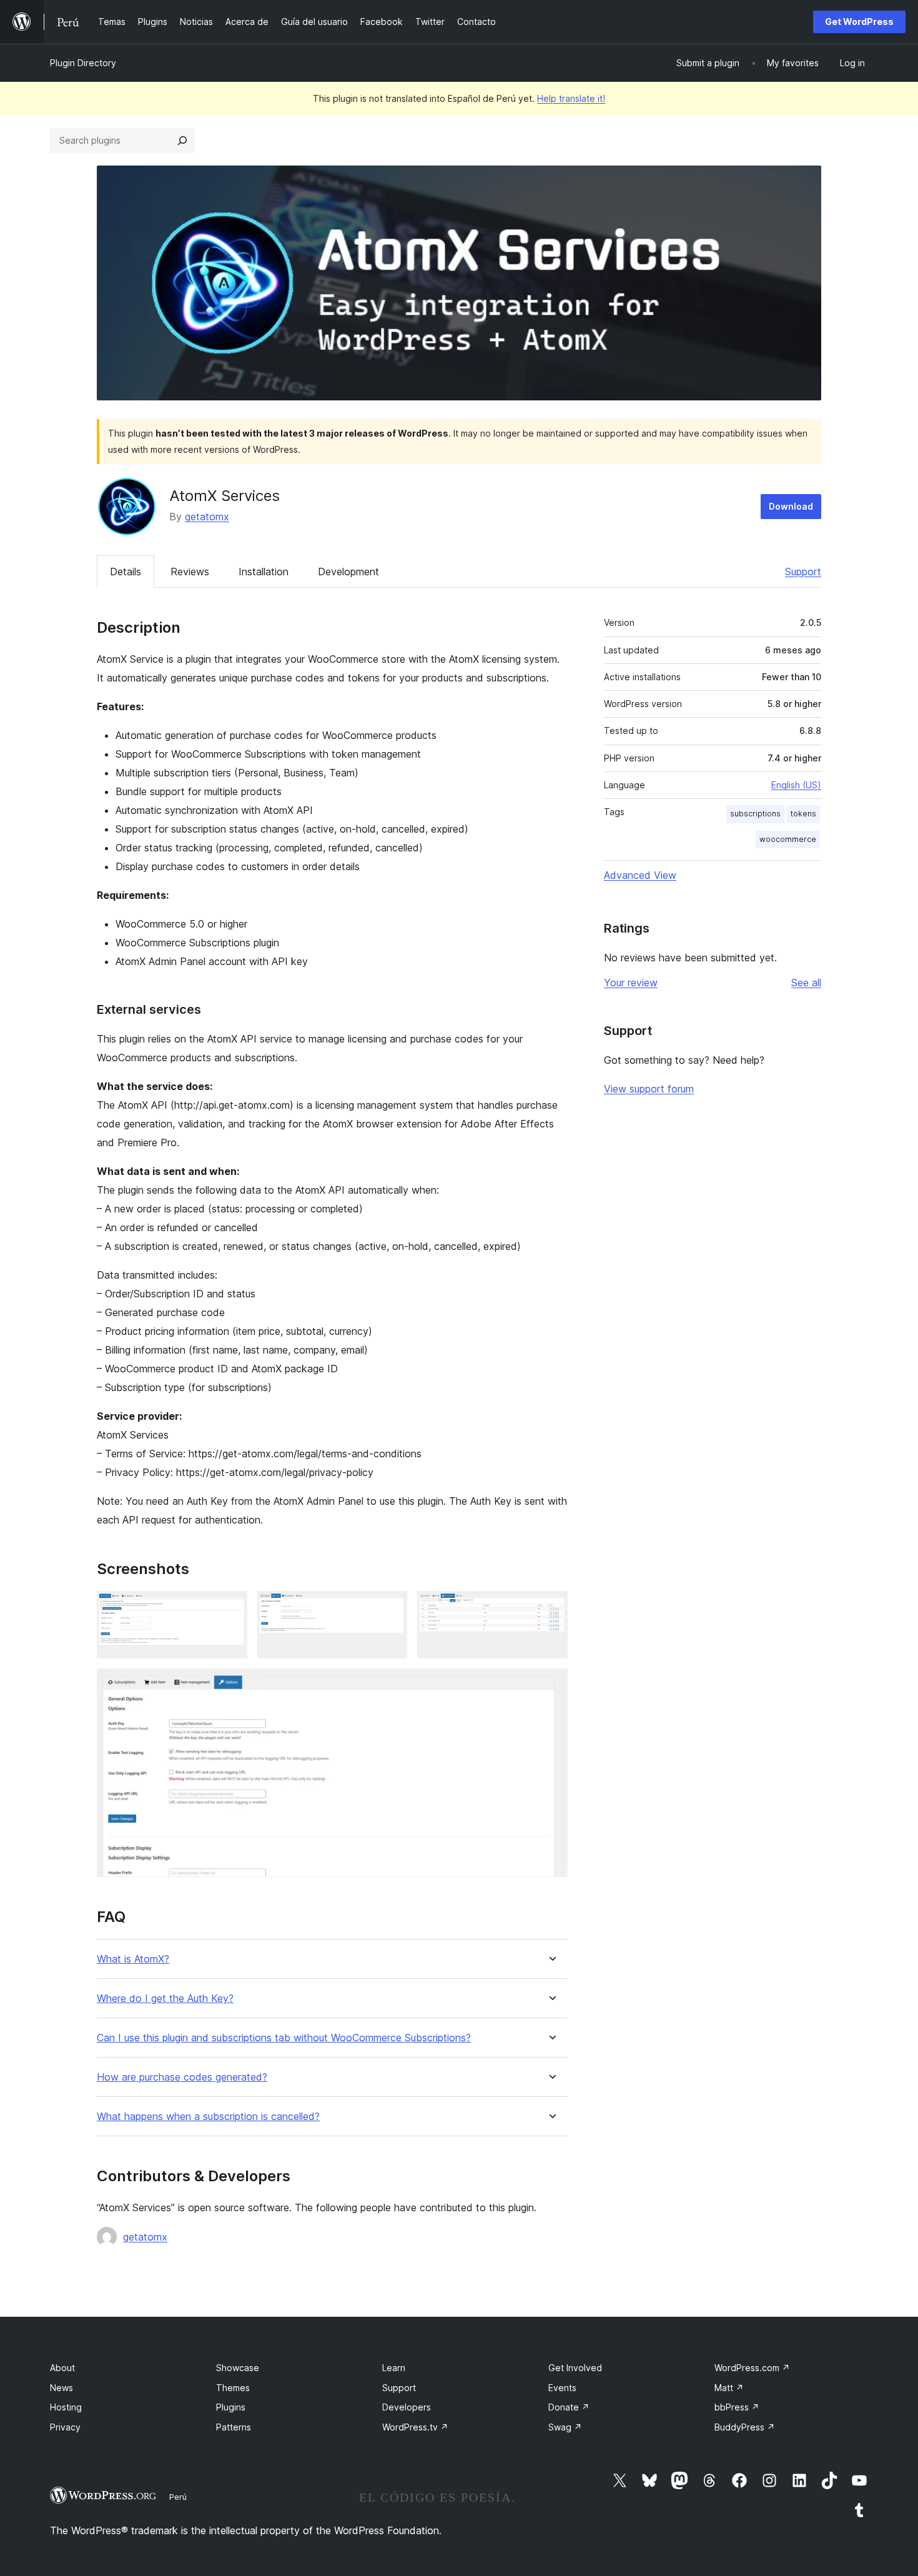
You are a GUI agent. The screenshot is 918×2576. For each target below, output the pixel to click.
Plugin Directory (83, 63)
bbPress (737, 2407)
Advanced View (640, 875)
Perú (178, 2497)
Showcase (238, 2368)
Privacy (65, 2427)
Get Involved (575, 2368)
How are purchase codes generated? (182, 2077)
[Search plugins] (182, 141)
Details (126, 572)
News (62, 2388)
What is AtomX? (133, 1959)
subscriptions (755, 814)
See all (806, 983)
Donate (569, 2407)
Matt (729, 2388)
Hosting (66, 2407)
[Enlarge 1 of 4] (230, 1608)
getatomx (207, 517)
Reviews (190, 572)
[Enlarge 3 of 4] (551, 1608)
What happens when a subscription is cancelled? (208, 2117)
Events (562, 2388)
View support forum (649, 1089)
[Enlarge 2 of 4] (390, 1608)
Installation (264, 572)
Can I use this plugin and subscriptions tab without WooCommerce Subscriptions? (284, 2038)
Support (803, 572)
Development (348, 572)
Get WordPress (859, 22)
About (62, 2368)
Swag (565, 2427)
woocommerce (788, 839)
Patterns (234, 2427)
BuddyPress (745, 2427)
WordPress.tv (415, 2427)
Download (791, 506)
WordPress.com (752, 2368)
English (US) (796, 785)
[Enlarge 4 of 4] (551, 1685)
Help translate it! (571, 98)
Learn (394, 2368)
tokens (803, 814)
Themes (233, 2388)
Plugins (231, 2407)
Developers (407, 2407)
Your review (631, 983)
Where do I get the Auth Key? (165, 1999)
